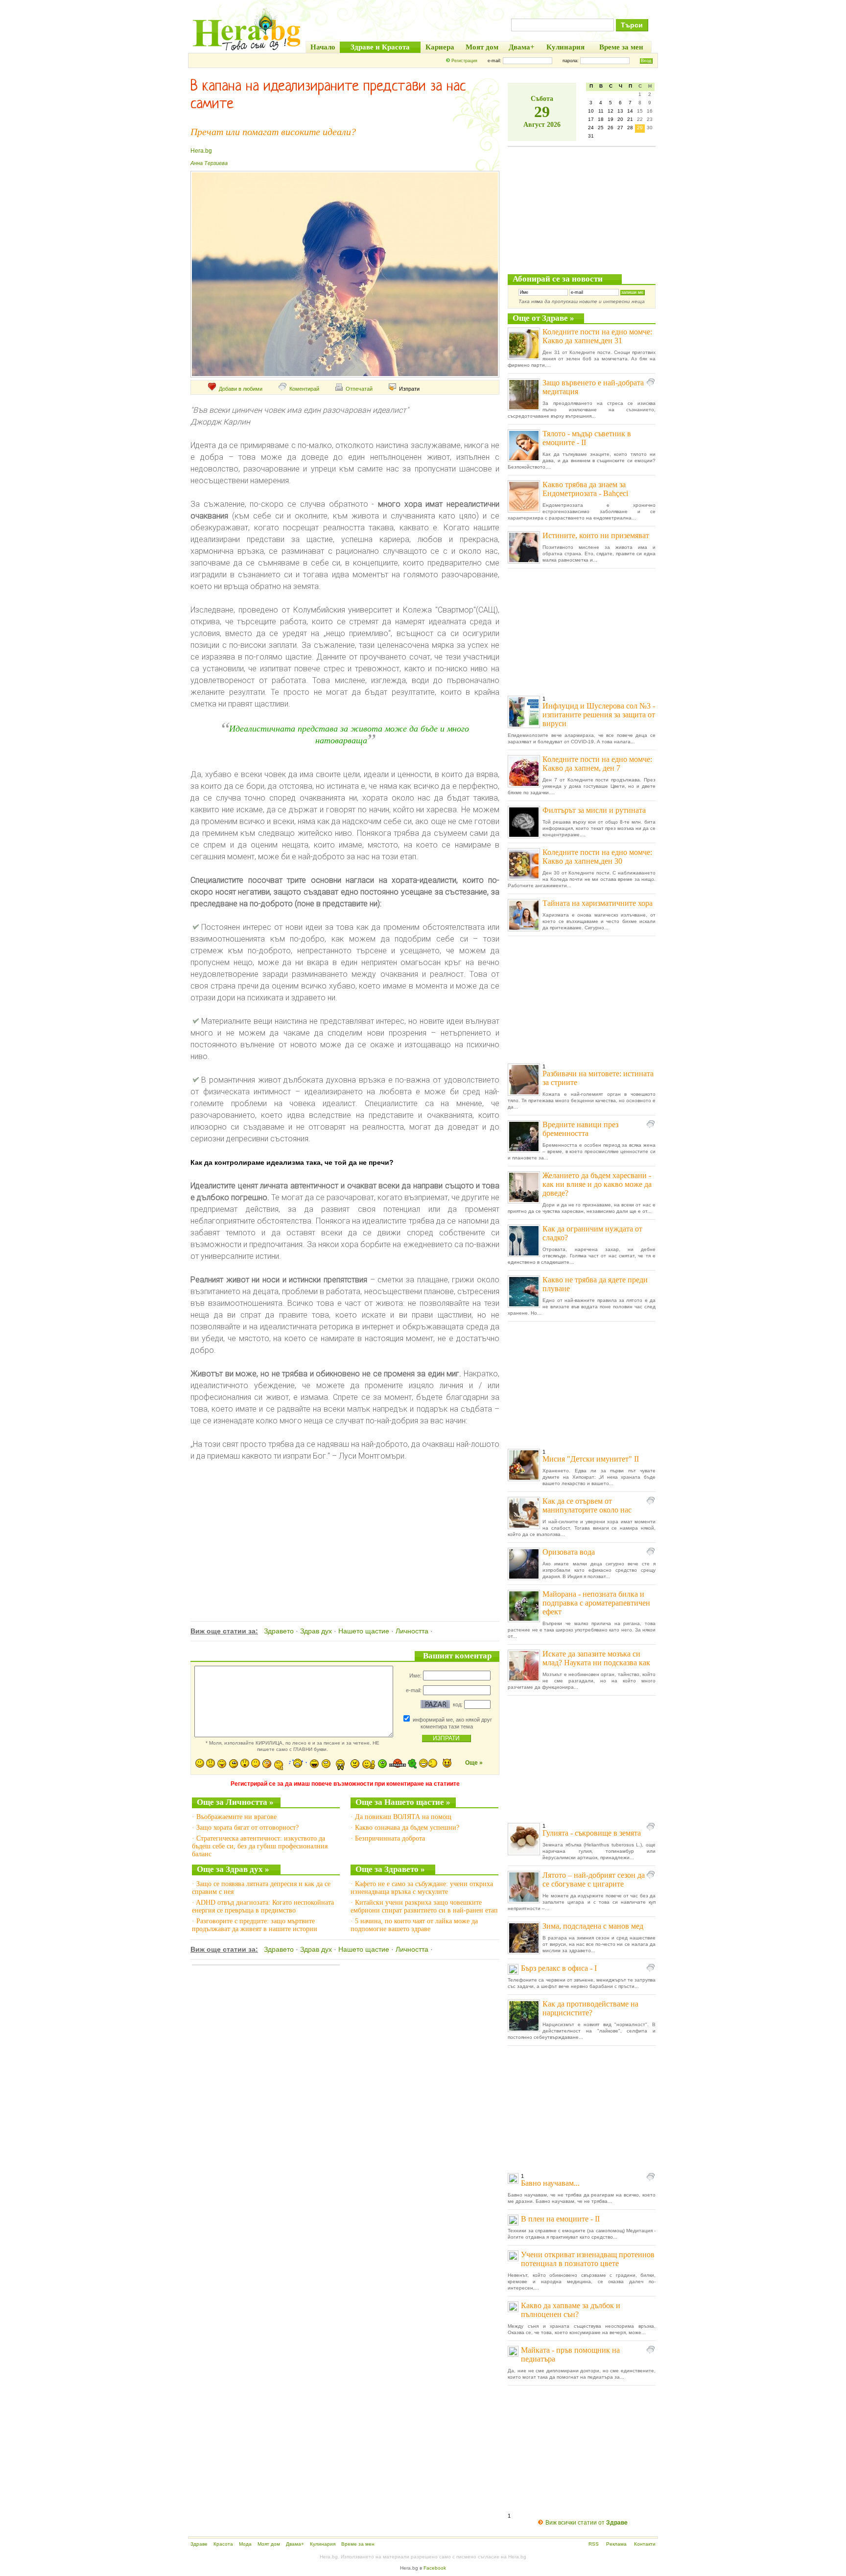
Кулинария (323, 2544)
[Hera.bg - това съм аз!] (247, 50)
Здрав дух (316, 1631)
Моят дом (269, 2544)
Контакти (645, 2544)
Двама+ (295, 2544)
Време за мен (358, 2544)
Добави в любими (241, 389)
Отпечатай (359, 389)
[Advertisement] (344, 1531)
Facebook (435, 2568)
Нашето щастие (364, 1631)
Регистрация (464, 61)
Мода (245, 2544)
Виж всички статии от (587, 2523)
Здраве (199, 2544)
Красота (223, 2544)
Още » (474, 1763)
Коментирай (304, 389)
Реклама (616, 2544)
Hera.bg (201, 151)
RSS (594, 2544)
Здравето (279, 1631)
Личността (412, 1631)
